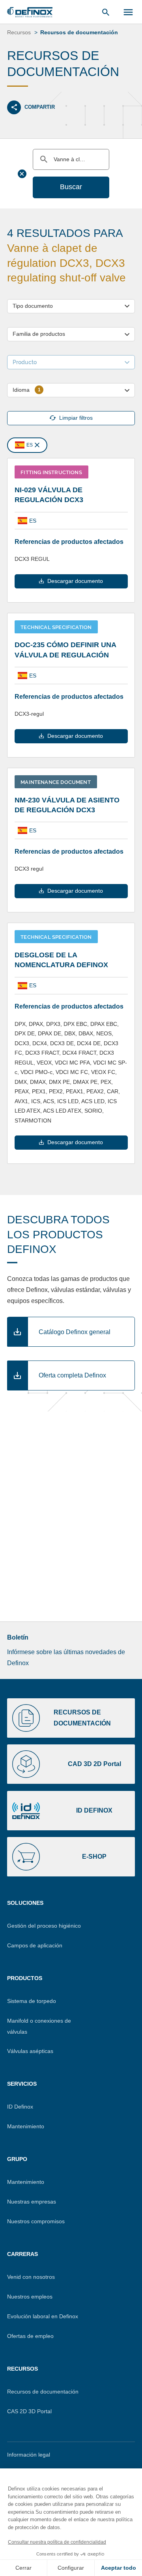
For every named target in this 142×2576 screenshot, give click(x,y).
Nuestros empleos (30, 2297)
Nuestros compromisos (36, 2221)
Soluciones (25, 1903)
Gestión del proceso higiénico (44, 1926)
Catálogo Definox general (75, 1332)
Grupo (17, 2159)
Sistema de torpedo (32, 2001)
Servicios (22, 2084)
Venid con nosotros (31, 2277)
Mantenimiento (26, 2126)
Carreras (22, 2254)
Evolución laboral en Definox (43, 2316)
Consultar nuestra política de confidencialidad (57, 2542)
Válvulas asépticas (30, 2051)
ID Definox (20, 2107)
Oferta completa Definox (72, 1375)
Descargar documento (75, 581)
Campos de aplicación (35, 1945)
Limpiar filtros (76, 418)
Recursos (22, 2369)
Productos (25, 1978)
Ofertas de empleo (30, 2336)
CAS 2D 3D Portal (29, 2411)
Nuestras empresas (32, 2202)
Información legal (29, 2455)
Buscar (71, 187)
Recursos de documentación (43, 2392)
